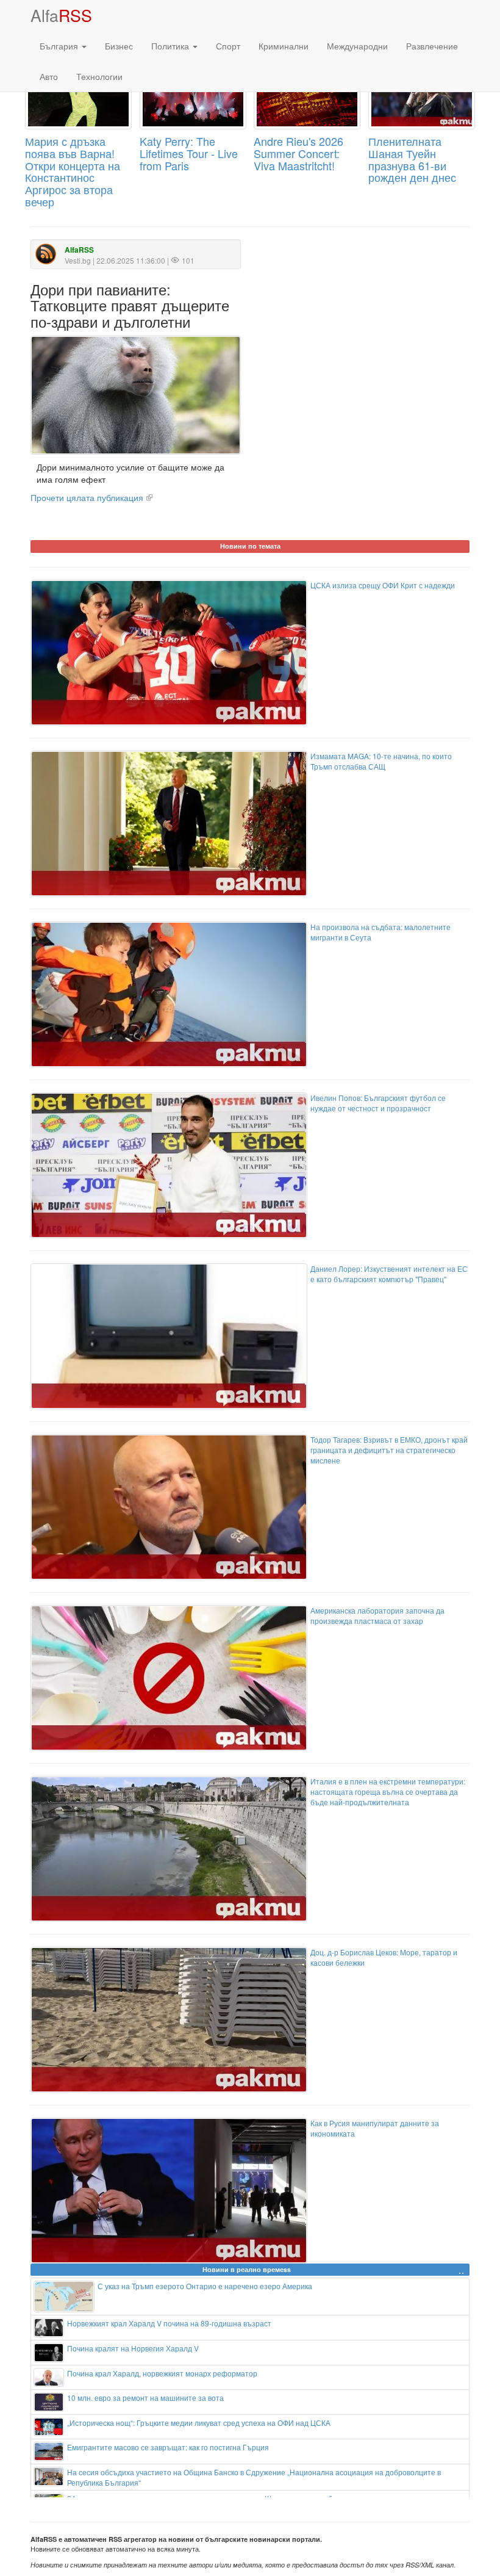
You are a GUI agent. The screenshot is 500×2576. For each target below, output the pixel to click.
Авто (49, 76)
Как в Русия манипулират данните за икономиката (375, 2128)
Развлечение (432, 46)
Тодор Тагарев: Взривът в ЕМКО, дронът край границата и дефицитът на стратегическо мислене (389, 1450)
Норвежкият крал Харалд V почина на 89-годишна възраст (169, 2323)
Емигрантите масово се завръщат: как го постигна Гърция (168, 2447)
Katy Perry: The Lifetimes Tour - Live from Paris (189, 153)
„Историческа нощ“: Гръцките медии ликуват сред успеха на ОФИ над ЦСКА (199, 2423)
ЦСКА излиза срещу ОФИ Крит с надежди (383, 585)
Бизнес (119, 46)
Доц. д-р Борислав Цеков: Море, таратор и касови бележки (384, 1957)
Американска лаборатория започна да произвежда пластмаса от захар (377, 1615)
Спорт (228, 46)
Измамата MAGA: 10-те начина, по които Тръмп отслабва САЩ (381, 761)
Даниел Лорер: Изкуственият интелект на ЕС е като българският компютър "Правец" (389, 1274)
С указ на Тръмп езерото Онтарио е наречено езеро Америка (205, 2286)
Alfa (61, 15)
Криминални (284, 46)
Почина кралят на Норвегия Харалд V (133, 2348)
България (60, 46)
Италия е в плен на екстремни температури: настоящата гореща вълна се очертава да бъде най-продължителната (388, 1791)
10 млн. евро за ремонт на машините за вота (145, 2397)
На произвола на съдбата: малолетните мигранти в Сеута (380, 932)
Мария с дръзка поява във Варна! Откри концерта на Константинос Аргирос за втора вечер (73, 171)
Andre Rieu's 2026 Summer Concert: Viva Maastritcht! (298, 153)
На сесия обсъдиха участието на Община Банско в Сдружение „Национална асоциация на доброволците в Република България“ (254, 2477)
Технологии (99, 76)
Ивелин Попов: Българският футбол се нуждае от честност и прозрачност (378, 1103)
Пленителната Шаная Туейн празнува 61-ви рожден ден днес (412, 159)
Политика (171, 46)
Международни (357, 46)
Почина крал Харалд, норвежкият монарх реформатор (162, 2373)
